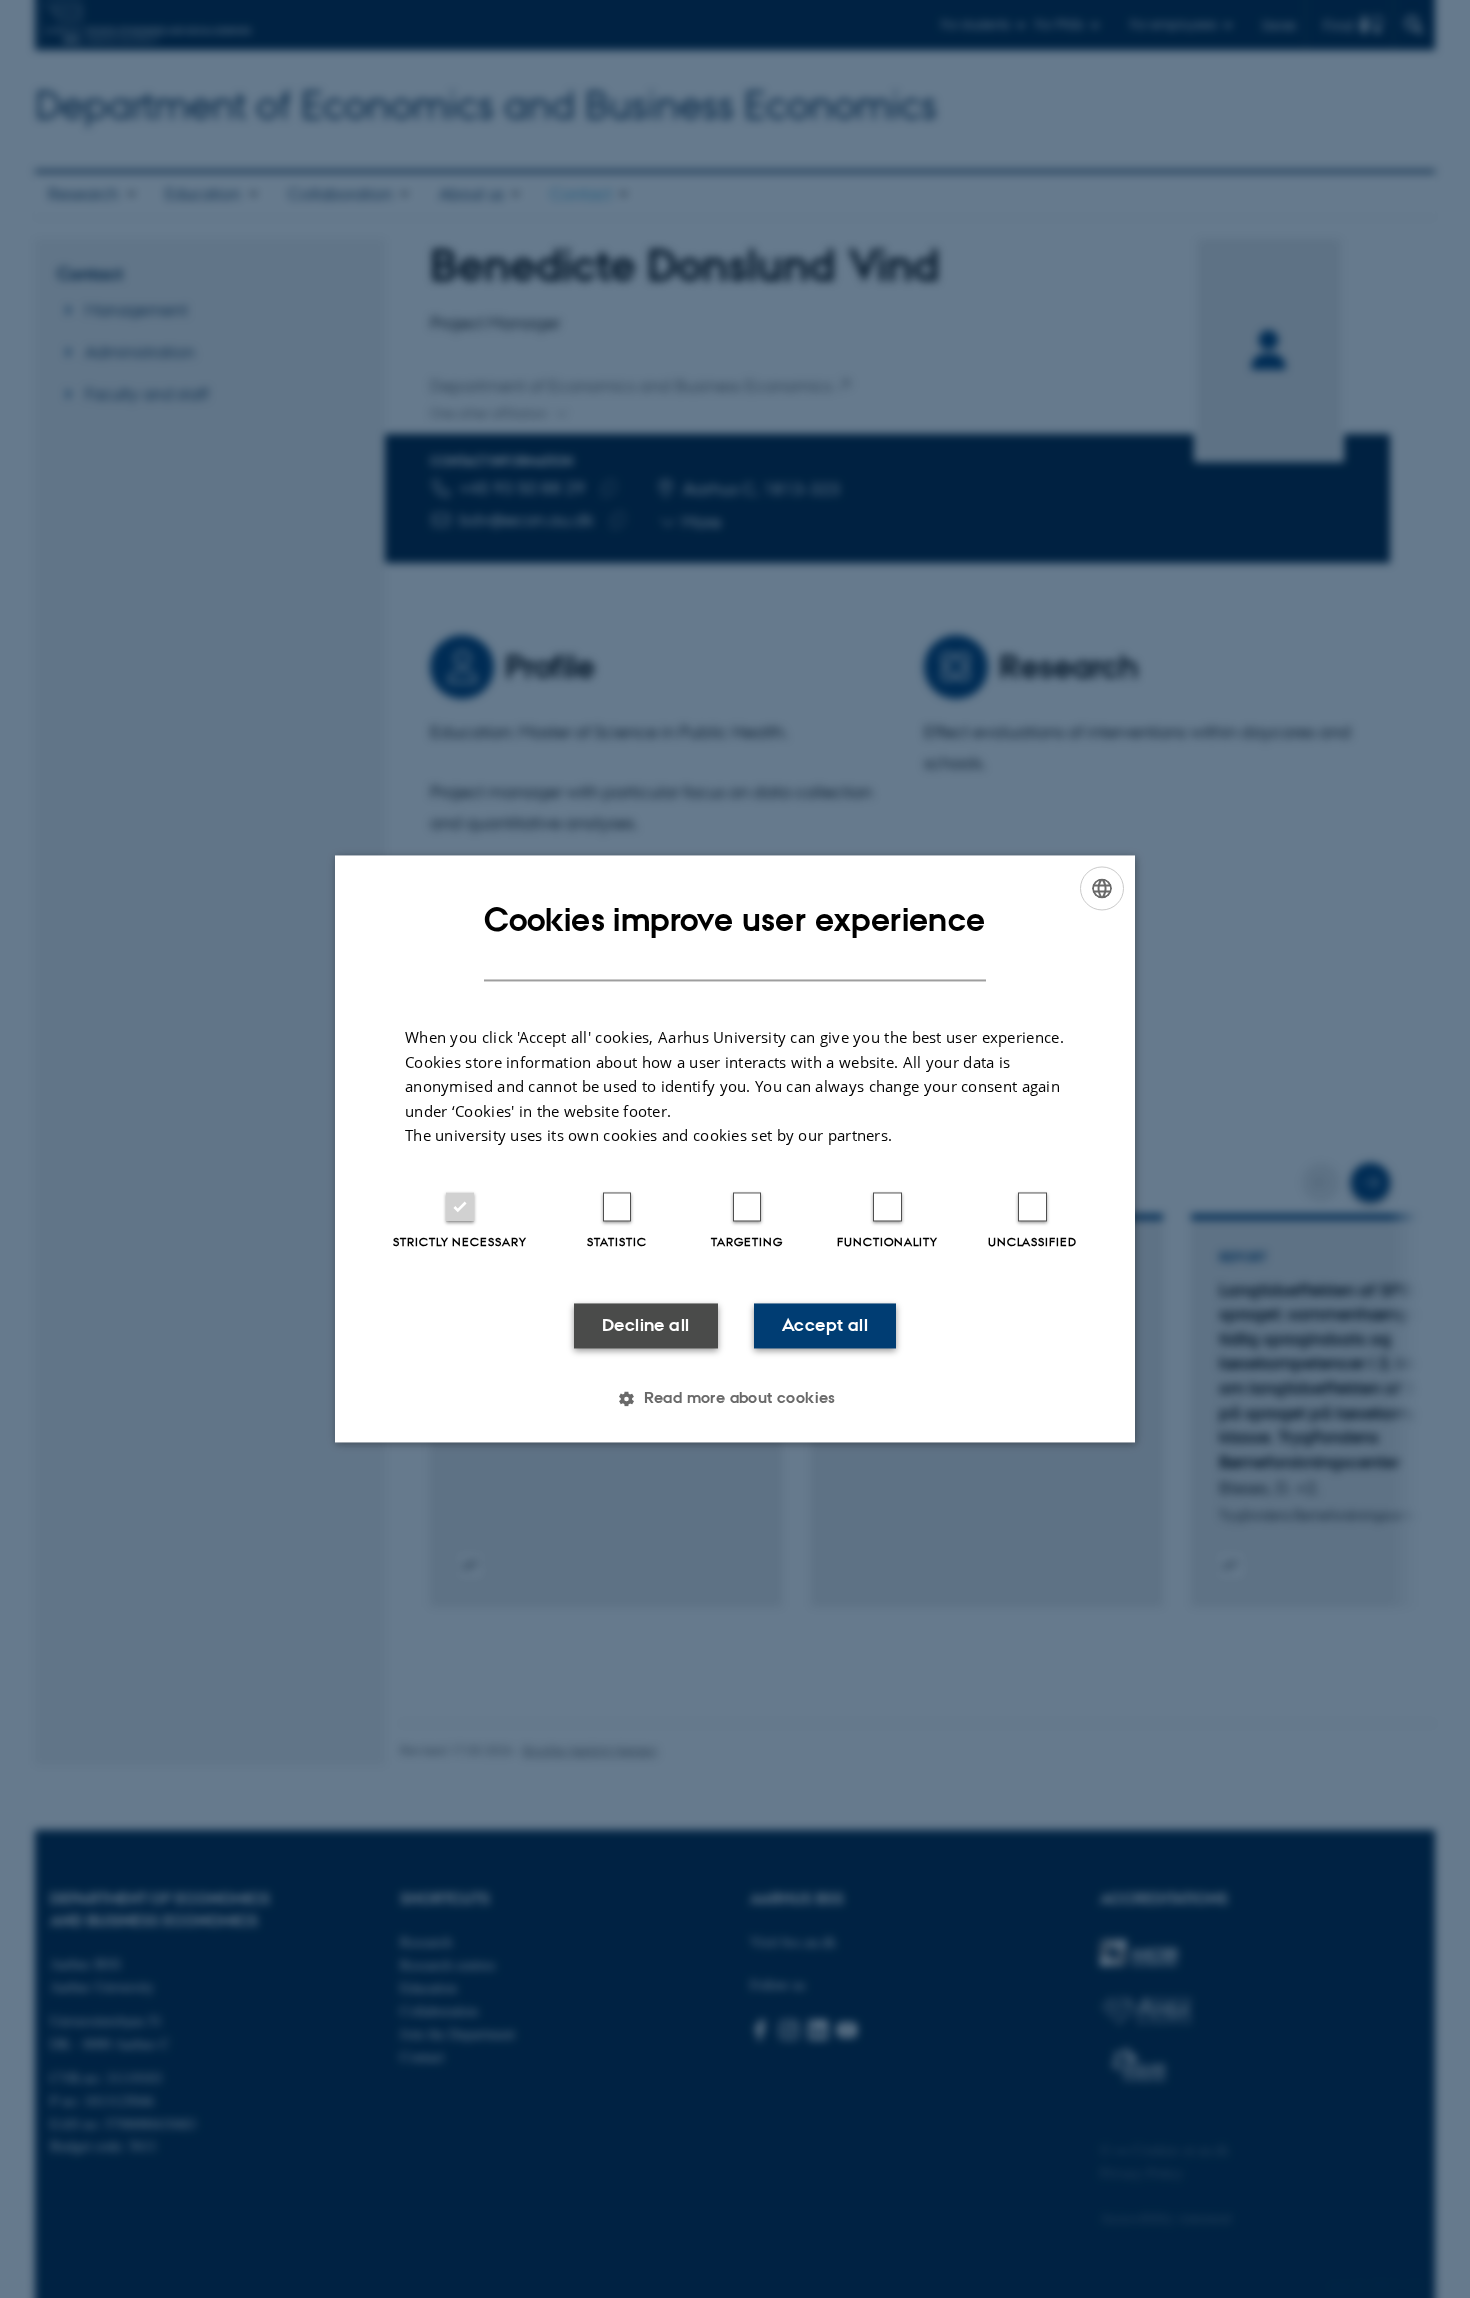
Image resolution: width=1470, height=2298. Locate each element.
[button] (735, 1399)
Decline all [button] (645, 1325)
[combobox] (1102, 888)
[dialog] (735, 1148)
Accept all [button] (825, 1325)
